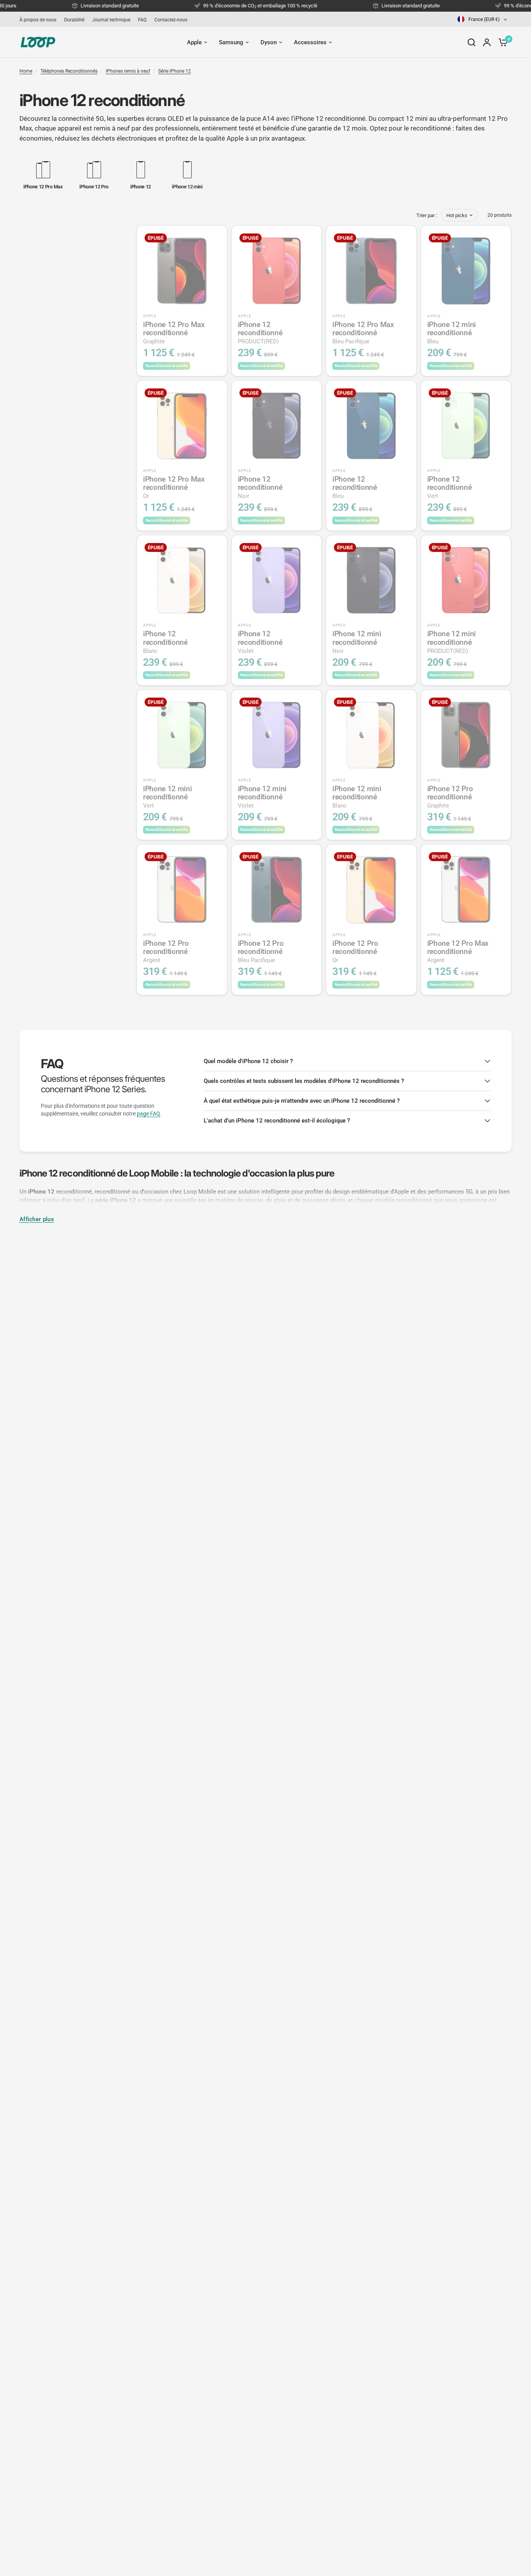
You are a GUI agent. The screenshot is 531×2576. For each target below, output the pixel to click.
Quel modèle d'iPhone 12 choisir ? (248, 1061)
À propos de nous (38, 20)
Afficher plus (37, 1219)
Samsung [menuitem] (231, 42)
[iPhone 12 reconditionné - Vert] (466, 426)
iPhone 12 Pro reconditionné (450, 797)
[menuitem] (40, 20)
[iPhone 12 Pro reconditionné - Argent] (182, 889)
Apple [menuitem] (194, 42)
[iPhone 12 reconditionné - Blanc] (182, 580)
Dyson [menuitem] (269, 42)
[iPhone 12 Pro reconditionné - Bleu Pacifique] (277, 889)
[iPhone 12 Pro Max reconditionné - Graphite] (182, 271)
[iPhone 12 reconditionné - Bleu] (371, 426)
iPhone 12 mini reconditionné (452, 333)
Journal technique (111, 20)
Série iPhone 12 (175, 71)
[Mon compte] (487, 42)
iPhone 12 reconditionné (260, 333)
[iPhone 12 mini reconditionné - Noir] (371, 580)
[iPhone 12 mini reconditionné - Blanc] (371, 735)
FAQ (142, 20)
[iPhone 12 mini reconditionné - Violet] (277, 735)
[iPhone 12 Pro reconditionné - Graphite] (466, 735)
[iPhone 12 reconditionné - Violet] (277, 580)
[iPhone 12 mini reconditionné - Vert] (182, 735)
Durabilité (74, 20)
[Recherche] (472, 42)
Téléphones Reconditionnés (69, 71)
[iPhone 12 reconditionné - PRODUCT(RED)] (277, 271)
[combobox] (483, 19)
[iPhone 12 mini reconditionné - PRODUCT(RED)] (466, 580)
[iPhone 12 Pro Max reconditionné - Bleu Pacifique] (371, 271)
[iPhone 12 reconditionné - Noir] (277, 426)
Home (26, 71)
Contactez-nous (171, 20)
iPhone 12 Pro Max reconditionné (174, 333)
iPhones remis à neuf (128, 71)
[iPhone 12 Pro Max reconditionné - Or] (182, 426)
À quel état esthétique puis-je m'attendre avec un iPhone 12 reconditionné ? (302, 1101)
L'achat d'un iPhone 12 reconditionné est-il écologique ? (277, 1121)
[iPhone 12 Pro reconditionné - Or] (371, 889)
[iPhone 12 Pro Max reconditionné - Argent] (466, 889)
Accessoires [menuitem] (310, 42)
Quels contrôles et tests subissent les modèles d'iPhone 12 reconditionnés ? (304, 1081)
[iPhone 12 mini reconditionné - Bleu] (466, 271)
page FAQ (148, 1114)
